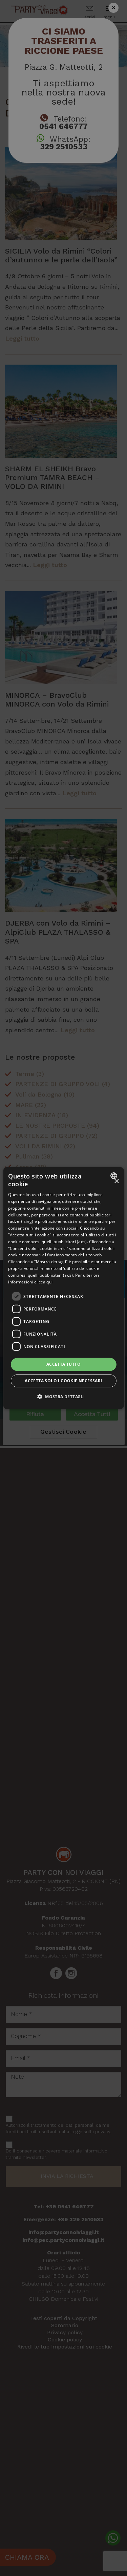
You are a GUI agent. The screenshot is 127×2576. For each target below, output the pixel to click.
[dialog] (63, 1288)
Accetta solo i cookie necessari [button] (63, 1381)
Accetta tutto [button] (63, 1364)
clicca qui (43, 1282)
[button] (63, 1397)
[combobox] (115, 1175)
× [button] (116, 1181)
